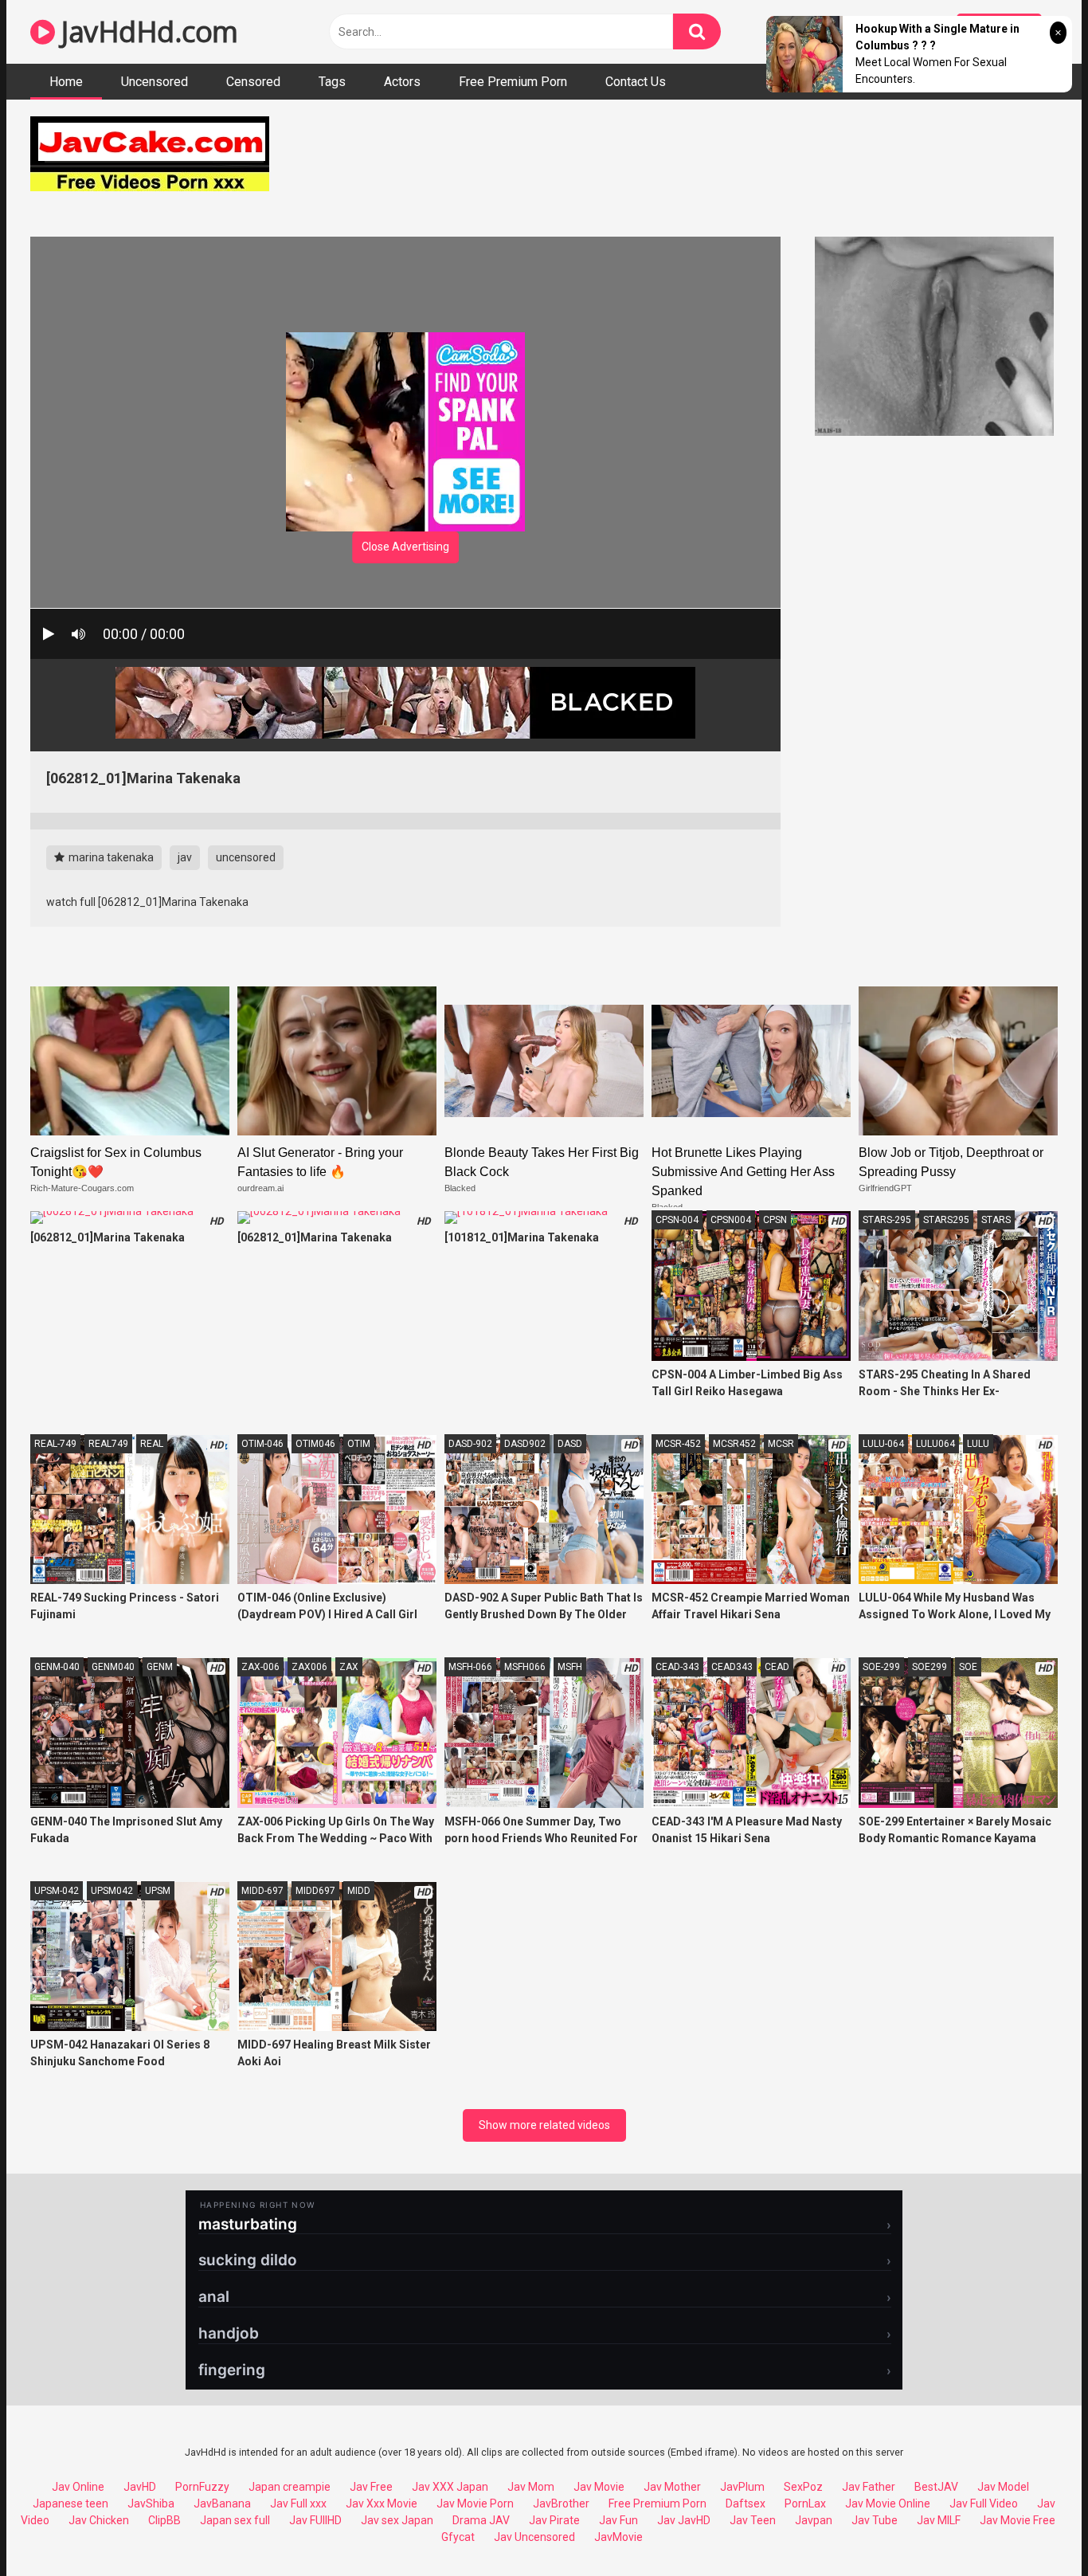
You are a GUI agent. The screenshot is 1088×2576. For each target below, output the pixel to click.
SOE (968, 1667)
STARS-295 (887, 1220)
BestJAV (936, 2487)
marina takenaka (110, 857)
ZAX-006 (260, 1667)
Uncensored (155, 82)
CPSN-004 (677, 1220)
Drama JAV (481, 2520)
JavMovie (618, 2537)
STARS (996, 1220)
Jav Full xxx (298, 2503)
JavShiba (151, 2503)
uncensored (246, 857)
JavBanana (222, 2503)
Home (66, 82)
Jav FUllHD (315, 2520)
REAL (152, 1444)
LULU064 (935, 1444)
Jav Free (371, 2487)
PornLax (805, 2503)
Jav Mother (672, 2487)
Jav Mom (531, 2487)
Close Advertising (405, 547)
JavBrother (561, 2503)
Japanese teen (70, 2503)
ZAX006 (309, 1667)
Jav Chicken (99, 2520)
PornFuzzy (202, 2487)
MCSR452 (734, 1444)
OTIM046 (315, 1444)
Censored (253, 82)
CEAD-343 (677, 1667)
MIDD (359, 1891)
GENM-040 (57, 1667)
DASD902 (525, 1444)
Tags (332, 82)
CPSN (775, 1220)
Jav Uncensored (534, 2537)
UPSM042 (112, 1891)
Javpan (814, 2520)
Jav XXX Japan (450, 2487)
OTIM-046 (262, 1444)
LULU (978, 1444)
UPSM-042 (57, 1891)
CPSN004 (731, 1220)
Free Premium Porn (513, 82)
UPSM (158, 1891)
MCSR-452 (678, 1444)
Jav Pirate (554, 2520)
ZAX (349, 1667)
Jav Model (1003, 2487)
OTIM (359, 1444)
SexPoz (803, 2487)
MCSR (781, 1444)
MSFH (570, 1667)
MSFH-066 (470, 1667)
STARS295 (946, 1220)
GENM (160, 1667)
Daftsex (746, 2503)
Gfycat (458, 2537)
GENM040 (113, 1667)
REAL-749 (55, 1444)
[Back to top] (1035, 2528)
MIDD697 (315, 1891)
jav (185, 857)
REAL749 (108, 1444)
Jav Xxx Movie (382, 2503)
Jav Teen (753, 2520)
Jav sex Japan (397, 2520)
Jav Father (869, 2487)
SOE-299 (881, 1667)
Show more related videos (544, 2125)
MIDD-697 (262, 1891)
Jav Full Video (984, 2503)
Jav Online (78, 2487)
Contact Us (636, 82)
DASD (570, 1444)
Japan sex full (235, 2520)
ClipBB (164, 2520)
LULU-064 (883, 1444)
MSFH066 (525, 1667)
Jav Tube (875, 2520)
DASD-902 (470, 1444)
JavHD (140, 2487)
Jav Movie (599, 2487)
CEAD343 (732, 1667)
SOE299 (929, 1667)
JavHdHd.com (147, 31)
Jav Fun (618, 2520)
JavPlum (742, 2487)
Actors (402, 82)
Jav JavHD (684, 2520)
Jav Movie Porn (475, 2503)
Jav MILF (939, 2520)
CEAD (777, 1667)
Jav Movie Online (888, 2503)
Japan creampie (290, 2487)
